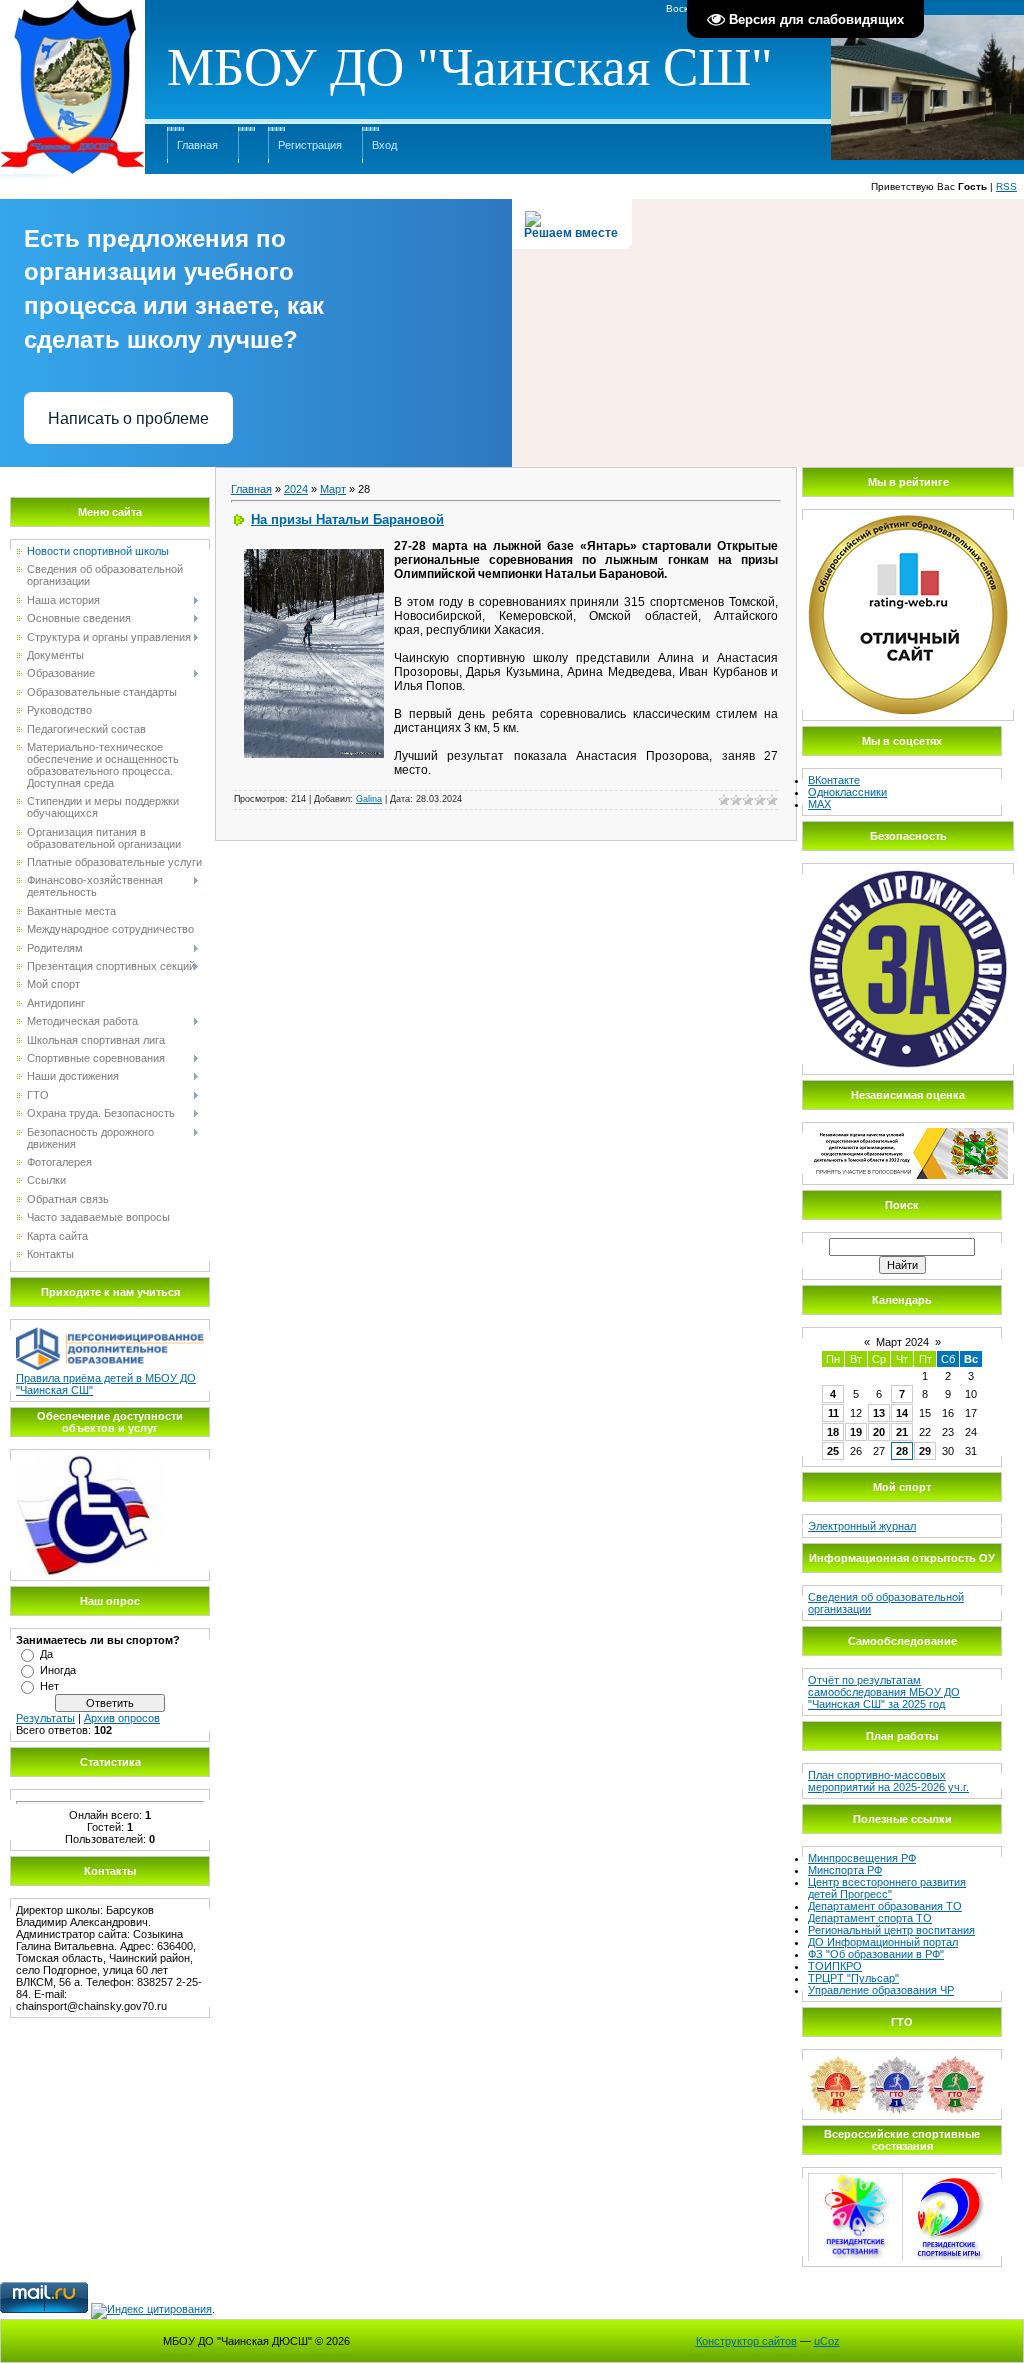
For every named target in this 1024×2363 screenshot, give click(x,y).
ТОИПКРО (835, 1966)
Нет (49, 1686)
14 (902, 1413)
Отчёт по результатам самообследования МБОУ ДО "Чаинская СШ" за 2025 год (884, 1692)
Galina (369, 799)
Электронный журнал (862, 1526)
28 (902, 1451)
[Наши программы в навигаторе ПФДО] (110, 1331)
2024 (296, 489)
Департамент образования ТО (885, 1906)
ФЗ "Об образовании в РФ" (876, 1954)
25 (833, 1451)
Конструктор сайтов (746, 2341)
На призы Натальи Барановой (347, 519)
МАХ (819, 804)
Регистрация (310, 145)
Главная (197, 145)
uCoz (827, 2341)
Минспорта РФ (845, 1870)
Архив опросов (122, 1718)
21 (902, 1432)
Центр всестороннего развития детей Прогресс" (887, 1888)
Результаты (45, 1718)
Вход (384, 145)
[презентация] (90, 1461)
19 (856, 1432)
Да (46, 1654)
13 (879, 1413)
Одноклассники (847, 792)
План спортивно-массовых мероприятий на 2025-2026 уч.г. (888, 1781)
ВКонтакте (834, 780)
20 (879, 1432)
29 (925, 1451)
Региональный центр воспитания (891, 1930)
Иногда (58, 1670)
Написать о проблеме (128, 418)
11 (833, 1413)
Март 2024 (902, 1342)
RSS (1006, 186)
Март (333, 489)
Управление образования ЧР (881, 1990)
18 (833, 1432)
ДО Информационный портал (883, 1942)
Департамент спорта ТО (870, 1918)
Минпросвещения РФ (862, 1858)
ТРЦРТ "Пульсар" (853, 1978)
